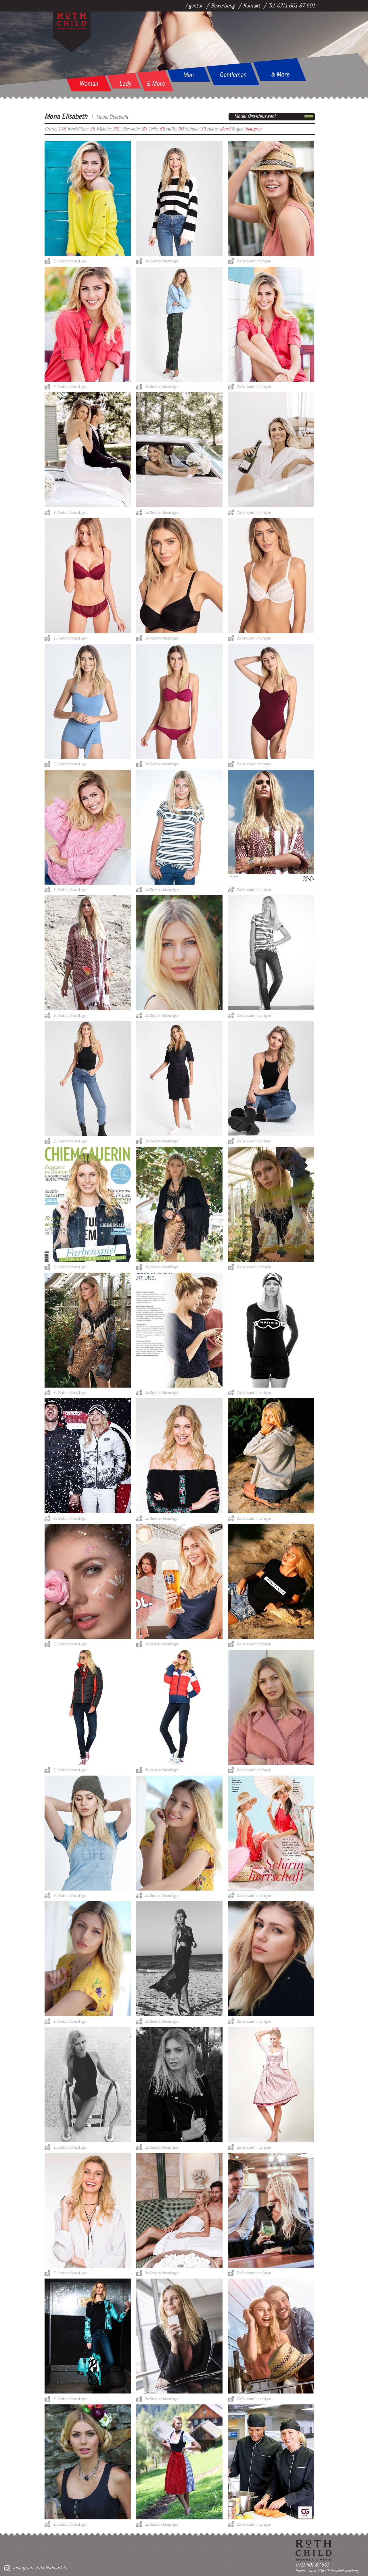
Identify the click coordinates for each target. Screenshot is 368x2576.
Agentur (194, 5)
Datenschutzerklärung (343, 2570)
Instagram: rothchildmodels (40, 2567)
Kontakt (252, 5)
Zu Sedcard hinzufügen (70, 261)
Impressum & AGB (310, 2570)
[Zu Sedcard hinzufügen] (47, 261)
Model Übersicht (112, 117)
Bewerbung (223, 5)
